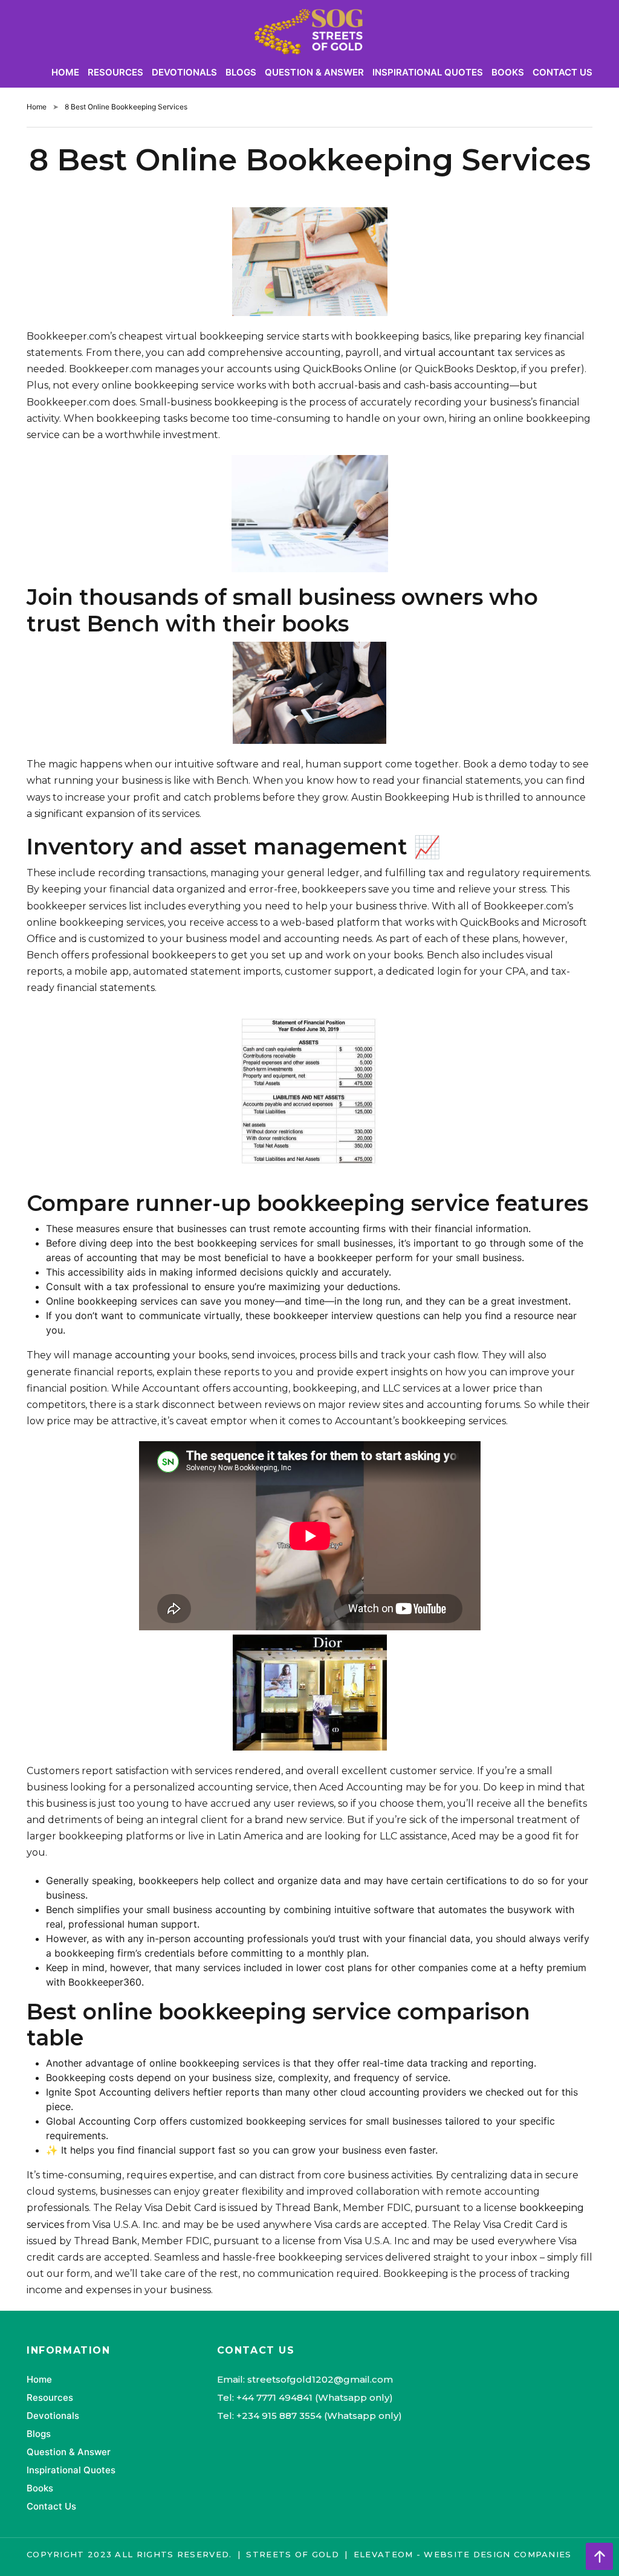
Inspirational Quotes (428, 72)
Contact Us (562, 72)
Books (508, 72)
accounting (143, 1355)
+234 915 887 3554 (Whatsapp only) (319, 2416)
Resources (115, 72)
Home (65, 72)
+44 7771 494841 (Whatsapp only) (315, 2397)
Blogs (241, 72)
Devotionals (184, 72)
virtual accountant (450, 353)
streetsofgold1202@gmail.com (320, 2379)
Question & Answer (314, 72)
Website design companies (497, 2554)
